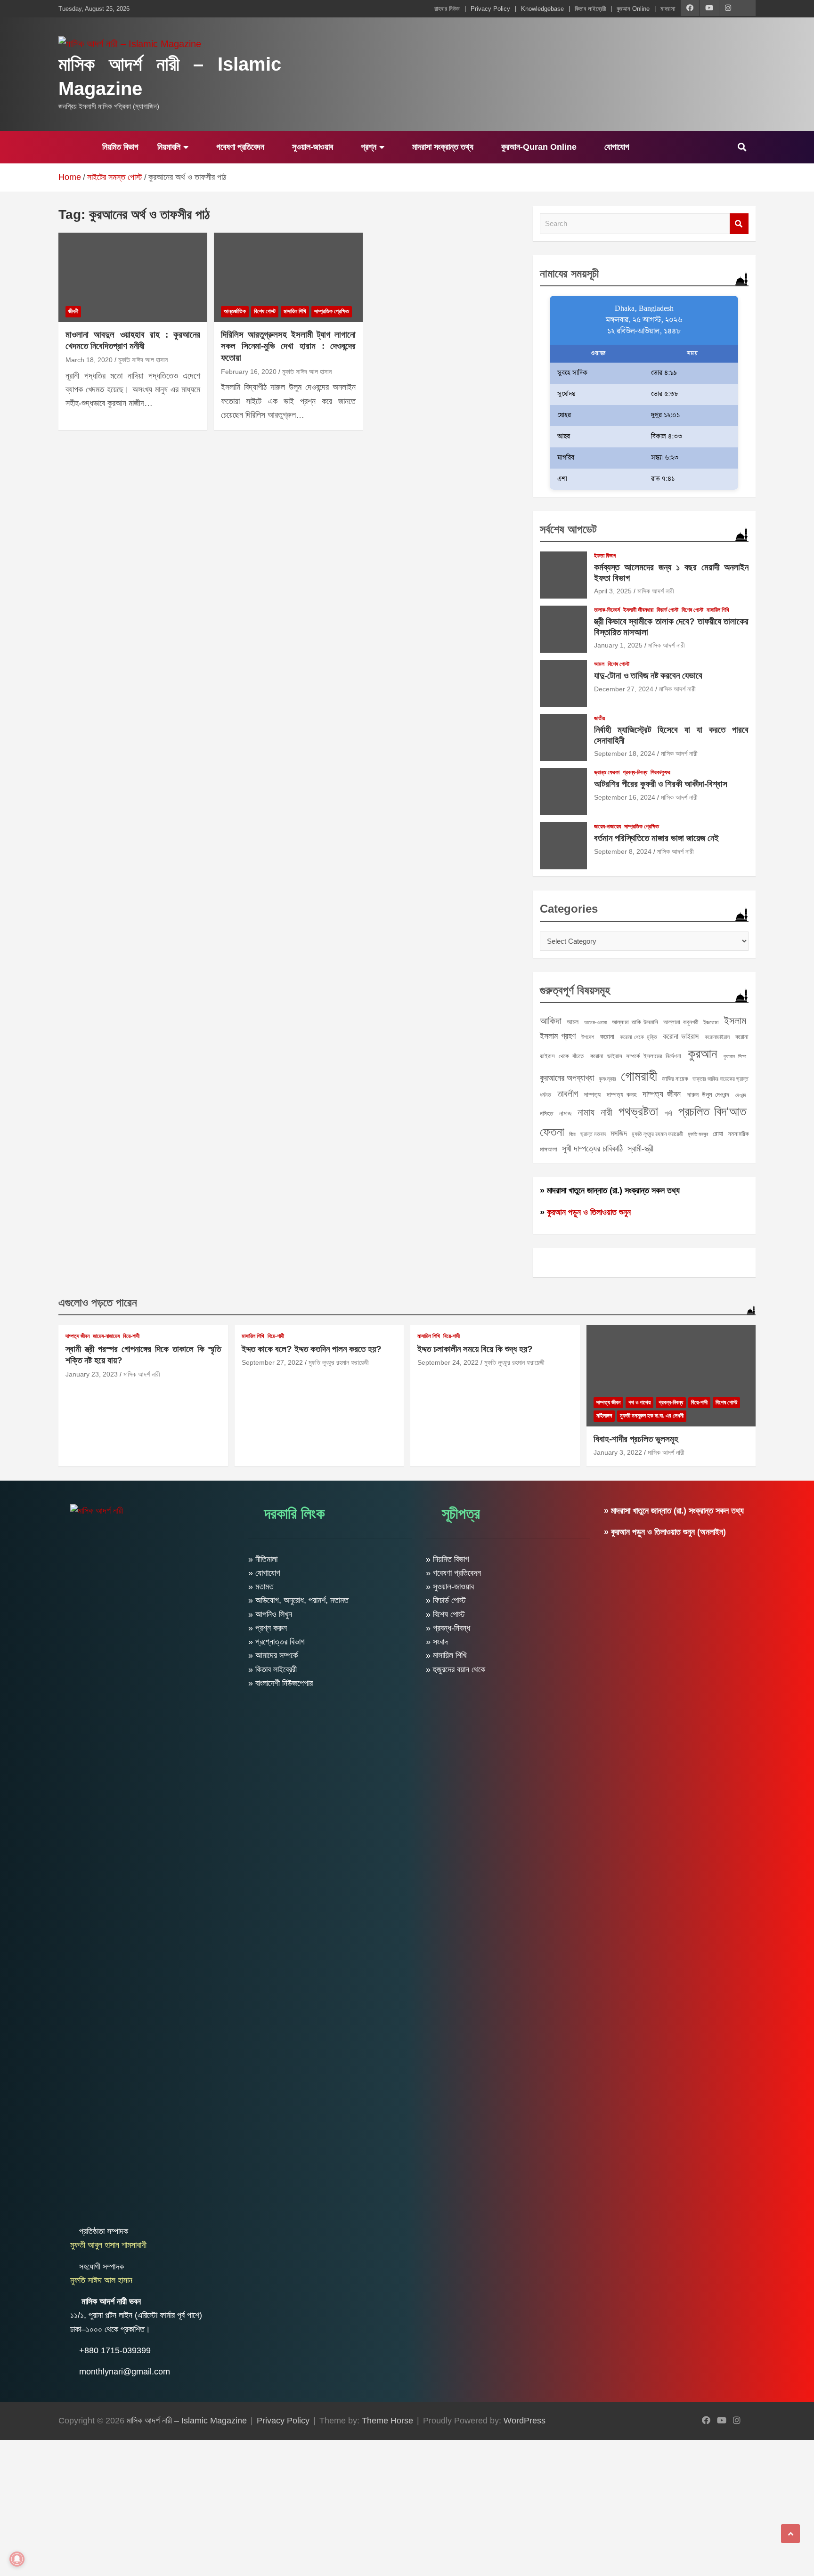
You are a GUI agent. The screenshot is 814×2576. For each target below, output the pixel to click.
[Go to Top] (790, 2534)
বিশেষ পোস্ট (265, 311)
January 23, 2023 (92, 1374)
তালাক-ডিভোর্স (607, 610)
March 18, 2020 (89, 360)
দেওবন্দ (741, 1095)
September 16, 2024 (625, 797)
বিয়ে (572, 1134)
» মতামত (261, 1587)
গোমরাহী (639, 1076)
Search (739, 224)
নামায (586, 1112)
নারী (606, 1112)
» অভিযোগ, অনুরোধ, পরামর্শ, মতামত (298, 1600)
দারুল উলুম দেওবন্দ (708, 1094)
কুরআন (702, 1053)
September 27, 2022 (272, 1362)
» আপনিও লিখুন (270, 1614)
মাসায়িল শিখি (295, 311)
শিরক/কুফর (660, 772)
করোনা (607, 1037)
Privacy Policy (490, 9)
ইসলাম (735, 1021)
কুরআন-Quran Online (538, 147)
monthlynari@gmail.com (125, 2372)
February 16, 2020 (249, 372)
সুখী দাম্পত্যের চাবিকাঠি (592, 1148)
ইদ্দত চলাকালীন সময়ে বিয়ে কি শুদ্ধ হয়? (475, 1349)
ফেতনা (552, 1132)
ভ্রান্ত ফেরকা (607, 772)
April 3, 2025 (613, 591)
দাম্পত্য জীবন (662, 1094)
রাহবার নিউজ (447, 9)
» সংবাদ (437, 1642)
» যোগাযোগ (264, 1573)
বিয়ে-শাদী (131, 1336)
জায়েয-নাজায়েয (607, 826)
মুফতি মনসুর (698, 1134)
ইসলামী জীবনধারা (638, 610)
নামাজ (565, 1113)
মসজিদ (619, 1133)
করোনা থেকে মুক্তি (639, 1037)
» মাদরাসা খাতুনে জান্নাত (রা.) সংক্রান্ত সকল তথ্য (610, 1191)
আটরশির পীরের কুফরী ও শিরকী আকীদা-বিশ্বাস (661, 784)
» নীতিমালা (263, 1559)
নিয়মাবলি (169, 147)
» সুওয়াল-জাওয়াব (450, 1587)
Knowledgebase (542, 9)
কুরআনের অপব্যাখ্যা (567, 1078)
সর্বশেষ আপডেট (568, 529)
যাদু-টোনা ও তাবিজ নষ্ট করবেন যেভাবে (648, 676)
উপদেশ (588, 1037)
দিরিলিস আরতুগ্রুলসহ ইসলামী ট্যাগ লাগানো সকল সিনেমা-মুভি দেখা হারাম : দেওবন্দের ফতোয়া (288, 346)
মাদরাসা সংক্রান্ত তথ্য (442, 147)
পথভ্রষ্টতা (638, 1111)
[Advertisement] (283, 2506)
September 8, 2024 (623, 851)
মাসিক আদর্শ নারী (656, 591)
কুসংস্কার (607, 1079)
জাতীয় (599, 718)
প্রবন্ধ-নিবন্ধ (635, 772)
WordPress (525, 2421)
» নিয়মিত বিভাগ (448, 1559)
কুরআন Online (633, 9)
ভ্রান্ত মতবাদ (593, 1134)
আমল (599, 664)
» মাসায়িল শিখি (446, 1655)
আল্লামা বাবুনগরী (681, 1022)
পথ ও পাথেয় (639, 1402)
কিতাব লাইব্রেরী (590, 9)
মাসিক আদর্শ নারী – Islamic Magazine (187, 2421)
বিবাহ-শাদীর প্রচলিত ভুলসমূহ (636, 1439)
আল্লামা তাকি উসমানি (635, 1022)
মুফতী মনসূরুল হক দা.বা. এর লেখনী (652, 1416)
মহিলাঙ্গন (604, 1416)
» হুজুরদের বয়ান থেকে (456, 1669)
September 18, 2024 (625, 753)
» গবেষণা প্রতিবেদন (453, 1573)
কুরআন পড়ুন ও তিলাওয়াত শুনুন (589, 1212)
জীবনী (73, 311)
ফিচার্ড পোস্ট (667, 610)
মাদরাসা (668, 9)
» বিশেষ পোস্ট (445, 1614)
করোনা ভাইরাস (681, 1036)
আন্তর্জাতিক (235, 311)
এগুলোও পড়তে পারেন (98, 1302)
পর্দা (668, 1113)
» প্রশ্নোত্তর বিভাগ (277, 1642)
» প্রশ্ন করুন (268, 1628)
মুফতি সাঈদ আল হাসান (143, 360)
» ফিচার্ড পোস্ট (446, 1600)
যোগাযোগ (616, 147)
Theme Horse (387, 2421)
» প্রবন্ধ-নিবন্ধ (448, 1628)
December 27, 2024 (624, 689)
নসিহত (546, 1114)
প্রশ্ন (367, 147)
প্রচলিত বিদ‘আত (712, 1111)
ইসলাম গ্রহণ (558, 1036)
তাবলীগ (568, 1094)
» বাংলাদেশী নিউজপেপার (281, 1683)
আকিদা (551, 1021)
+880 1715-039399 (115, 2350)
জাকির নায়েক (675, 1079)
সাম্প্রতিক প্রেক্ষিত (332, 311)
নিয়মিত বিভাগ (119, 147)
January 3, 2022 (618, 1452)
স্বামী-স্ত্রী (640, 1149)
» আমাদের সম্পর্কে (273, 1655)
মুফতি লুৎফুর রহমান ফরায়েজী (657, 1134)
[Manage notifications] (17, 2559)
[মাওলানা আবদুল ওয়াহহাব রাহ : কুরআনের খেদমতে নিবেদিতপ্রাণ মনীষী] (133, 277)
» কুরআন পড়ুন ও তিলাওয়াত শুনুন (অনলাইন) (665, 1532)
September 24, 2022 (448, 1362)
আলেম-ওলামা (595, 1022)
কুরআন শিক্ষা (735, 1056)
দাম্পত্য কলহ (622, 1094)
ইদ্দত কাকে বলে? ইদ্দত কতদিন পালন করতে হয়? (312, 1349)
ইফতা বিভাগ (605, 556)
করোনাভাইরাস (717, 1037)
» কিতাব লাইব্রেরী (273, 1669)
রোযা (718, 1134)
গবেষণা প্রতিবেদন (239, 147)
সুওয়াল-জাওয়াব (311, 147)
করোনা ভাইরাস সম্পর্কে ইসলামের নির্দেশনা (636, 1056)
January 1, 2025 (618, 645)
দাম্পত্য (592, 1094)
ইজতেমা (711, 1022)
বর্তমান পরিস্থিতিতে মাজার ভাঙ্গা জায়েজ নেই (656, 838)
